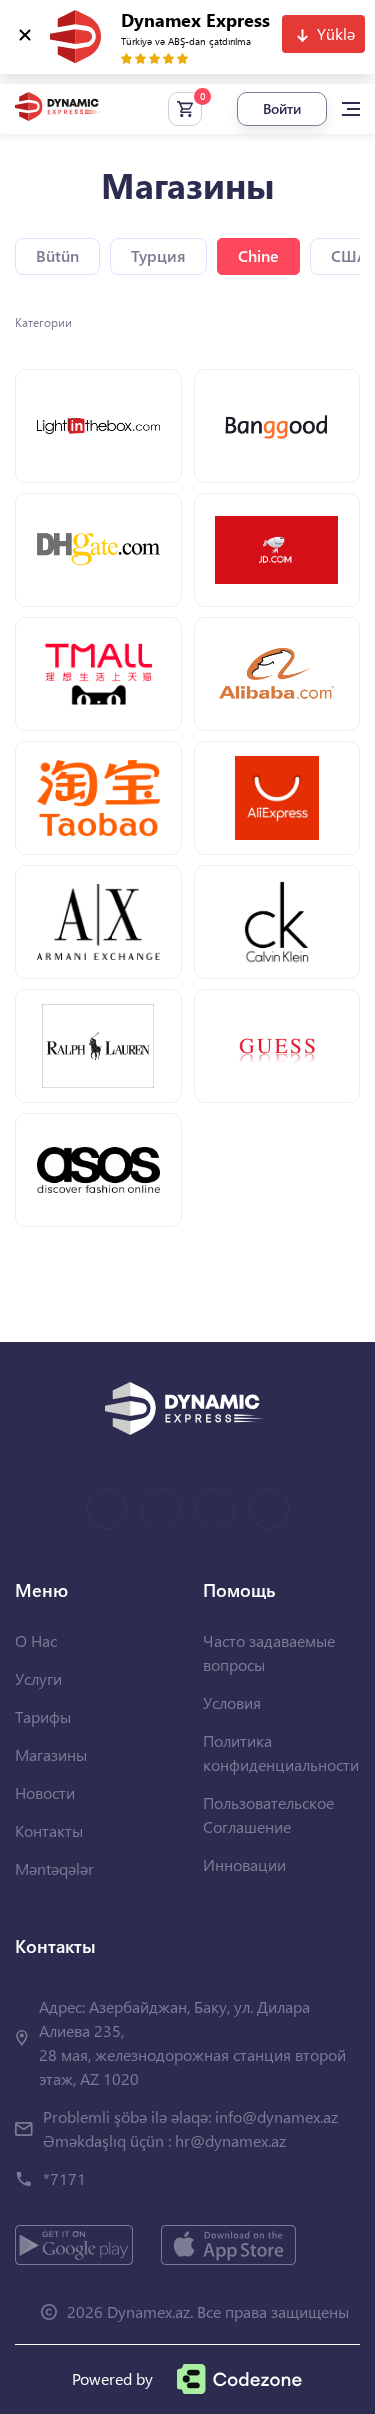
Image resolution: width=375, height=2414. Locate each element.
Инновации (244, 1864)
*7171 (64, 2178)
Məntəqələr (54, 1868)
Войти (282, 108)
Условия (232, 1702)
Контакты (49, 1830)
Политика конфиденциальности (281, 1752)
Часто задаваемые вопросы (269, 1652)
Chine (258, 255)
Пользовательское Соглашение (268, 1814)
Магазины (51, 1754)
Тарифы (43, 1716)
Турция (158, 255)
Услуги (38, 1678)
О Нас (36, 1640)
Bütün (57, 255)
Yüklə (336, 33)
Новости (45, 1792)
